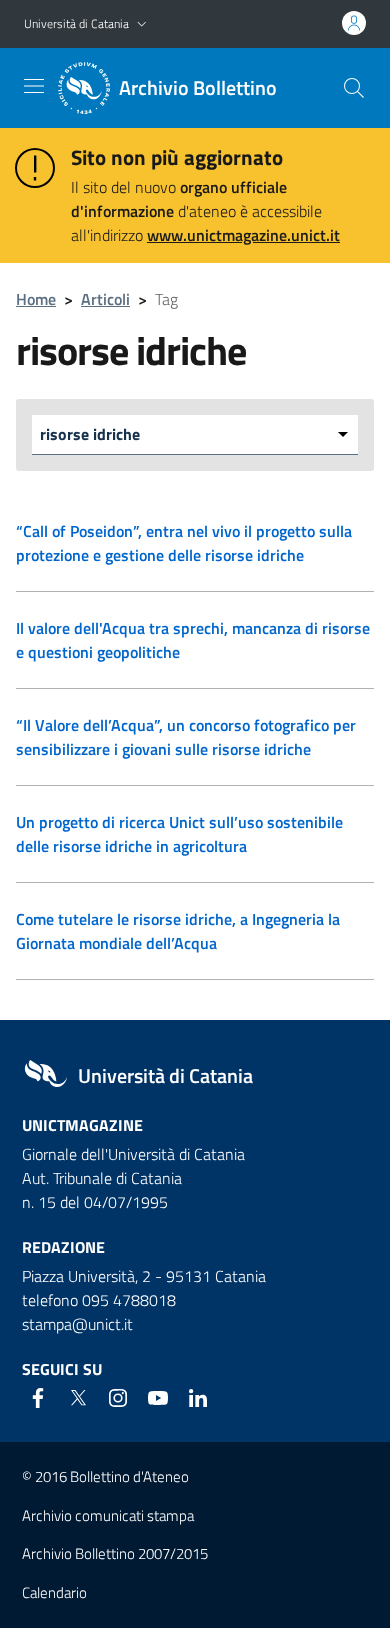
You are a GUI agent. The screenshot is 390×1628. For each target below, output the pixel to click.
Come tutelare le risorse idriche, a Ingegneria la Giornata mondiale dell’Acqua (178, 931)
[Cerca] (354, 88)
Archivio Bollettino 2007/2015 (115, 1553)
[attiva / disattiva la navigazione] (34, 86)
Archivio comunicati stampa (108, 1515)
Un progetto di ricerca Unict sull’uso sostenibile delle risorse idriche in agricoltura (179, 834)
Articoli (105, 299)
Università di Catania (76, 23)
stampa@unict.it (77, 1324)
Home (36, 299)
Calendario (54, 1592)
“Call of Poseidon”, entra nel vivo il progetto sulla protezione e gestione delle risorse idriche (184, 543)
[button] (142, 24)
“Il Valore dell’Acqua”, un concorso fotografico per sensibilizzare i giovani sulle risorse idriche (186, 737)
